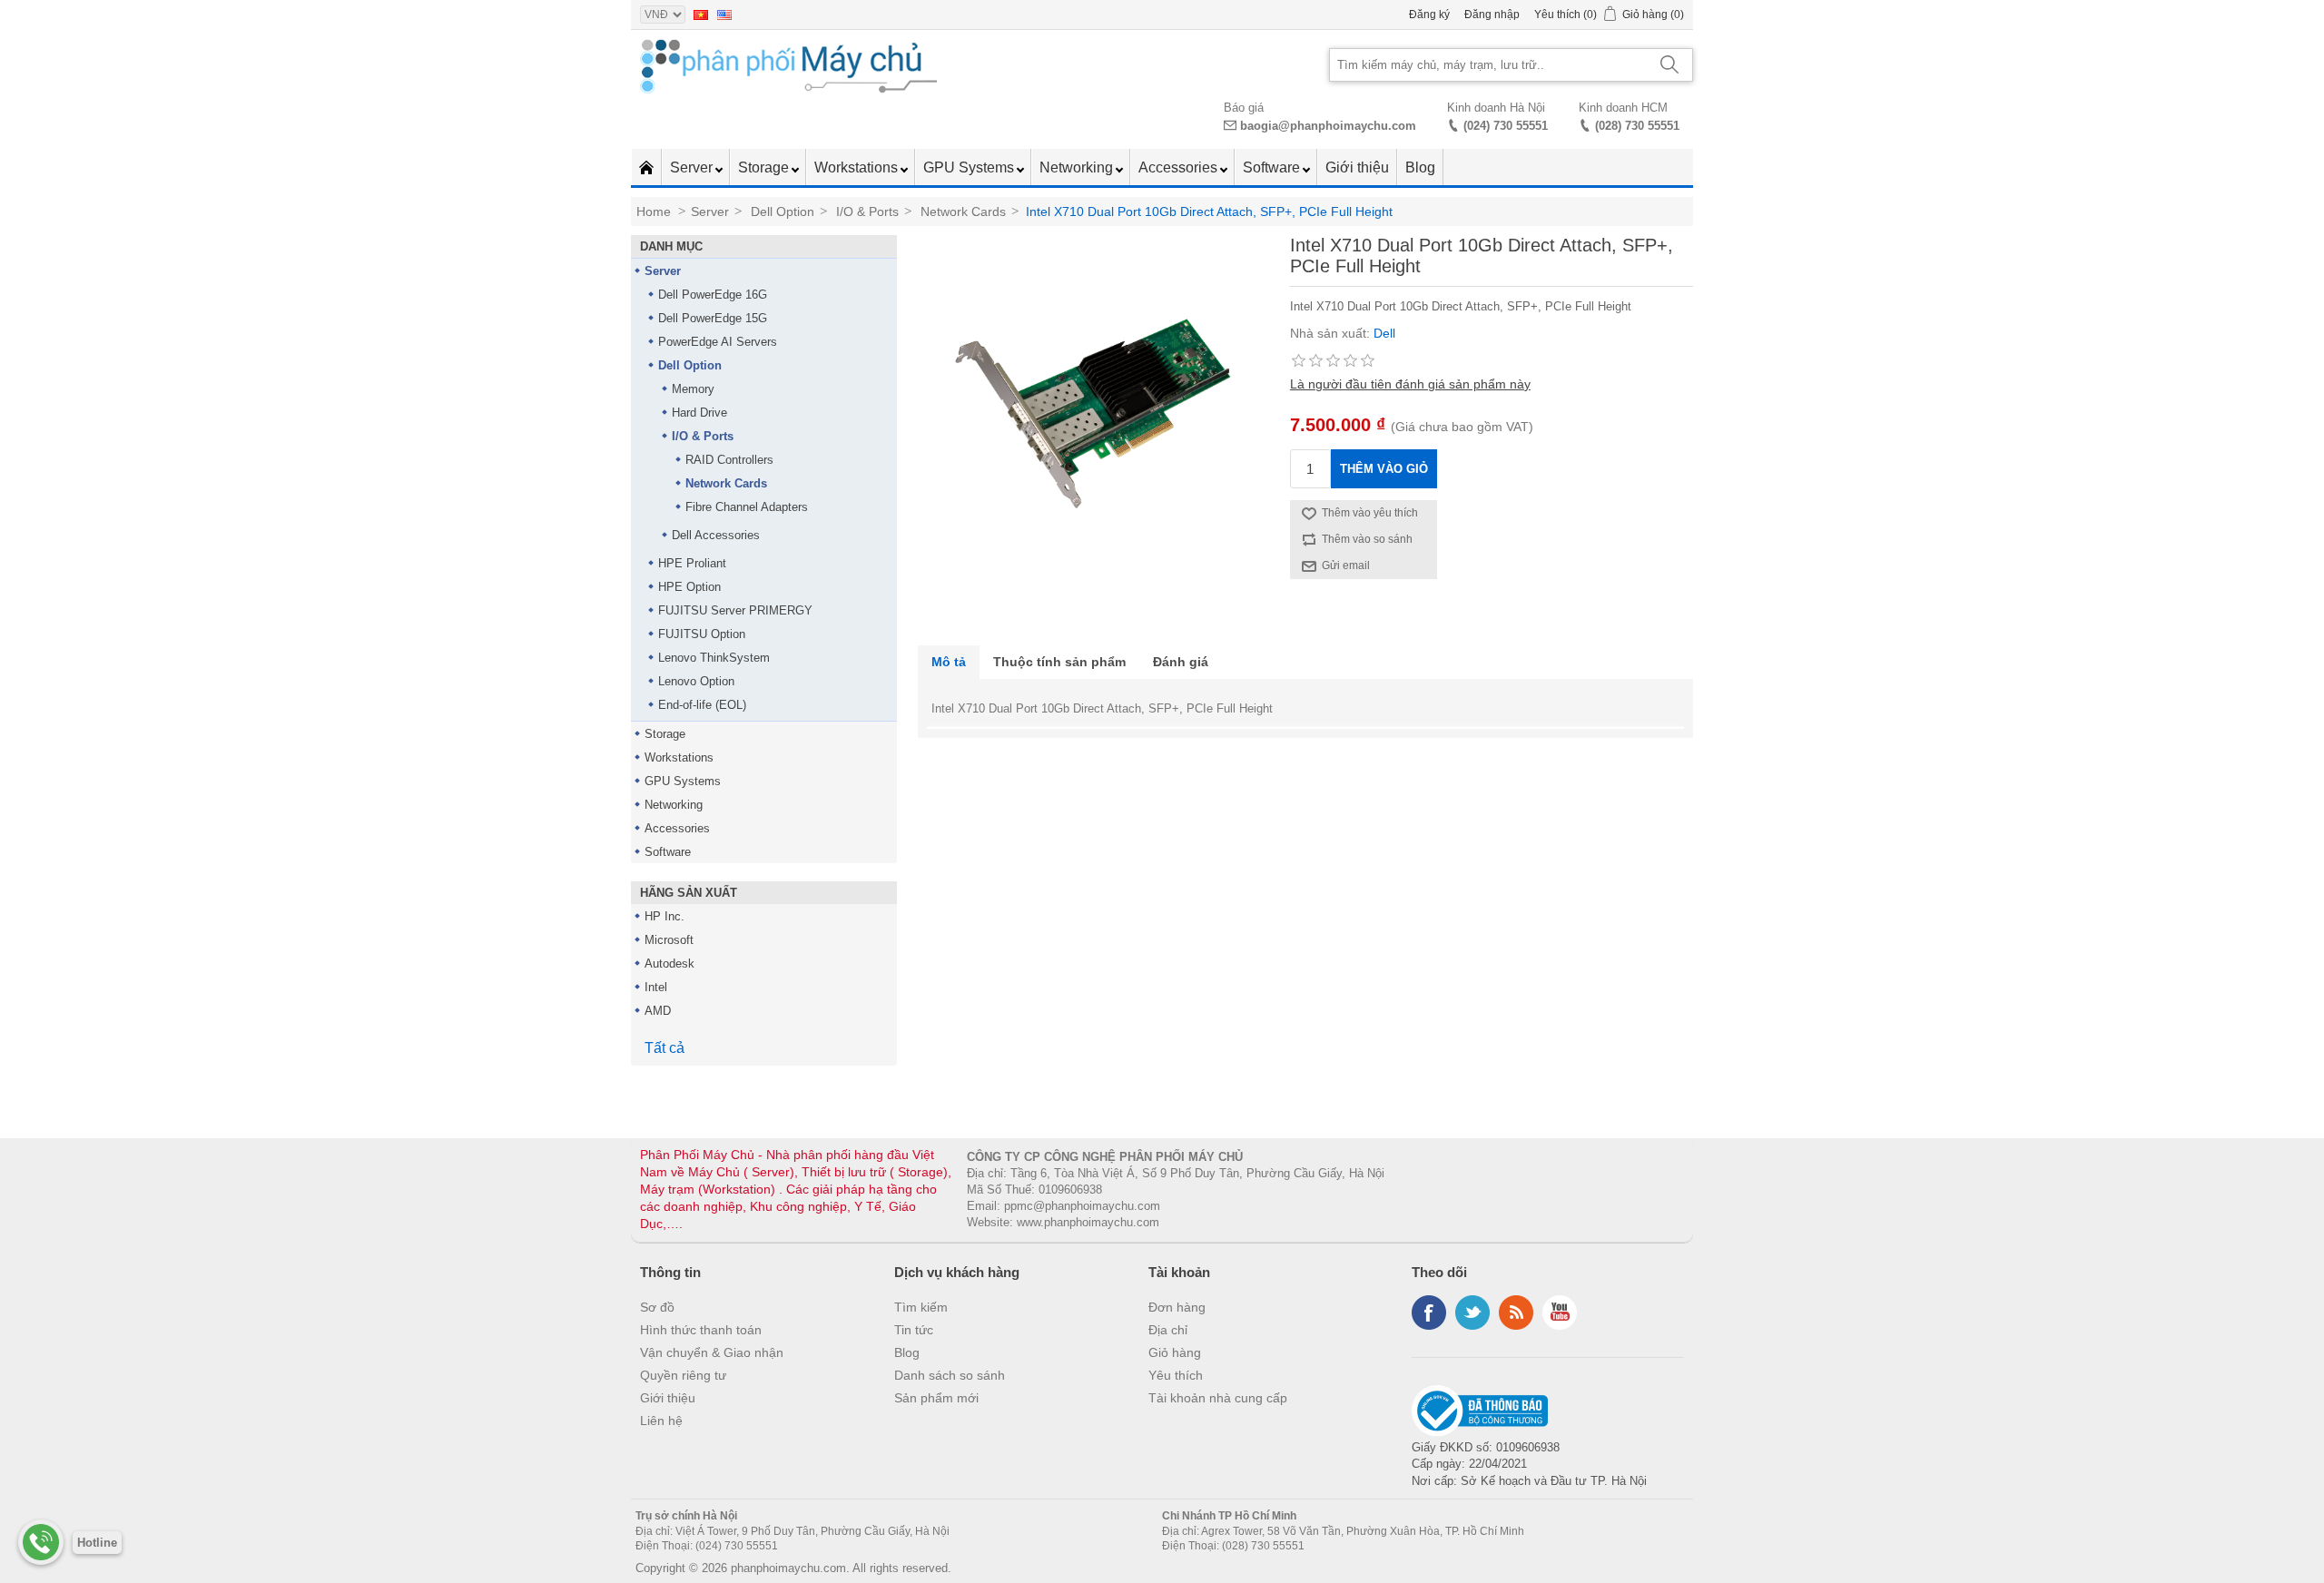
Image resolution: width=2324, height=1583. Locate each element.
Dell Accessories (716, 535)
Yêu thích (1176, 1375)
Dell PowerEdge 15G (713, 318)
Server (693, 167)
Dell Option (690, 365)
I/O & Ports (703, 436)
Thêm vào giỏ (1384, 469)
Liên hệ (661, 1421)
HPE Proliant (692, 563)
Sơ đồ (657, 1307)
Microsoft (669, 940)
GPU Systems (970, 167)
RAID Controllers (729, 460)
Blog (1420, 167)
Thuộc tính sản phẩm (1059, 662)
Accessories (1180, 167)
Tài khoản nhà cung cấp (1218, 1398)
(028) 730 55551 (1637, 126)
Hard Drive (699, 413)
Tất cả (665, 1048)
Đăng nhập (1492, 15)
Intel (656, 987)
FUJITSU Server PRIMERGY (735, 610)
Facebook (1429, 1313)
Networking (1078, 167)
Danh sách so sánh (950, 1375)
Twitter (1472, 1313)
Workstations (858, 167)
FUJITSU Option (702, 634)
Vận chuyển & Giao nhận (712, 1352)
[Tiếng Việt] (701, 15)
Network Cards (726, 483)
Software (1273, 167)
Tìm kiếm (921, 1307)
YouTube (1560, 1313)
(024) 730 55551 (1506, 126)
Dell (1384, 333)
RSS (1516, 1313)
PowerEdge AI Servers (718, 342)
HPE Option (689, 587)
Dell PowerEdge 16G (713, 295)
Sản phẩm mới (936, 1398)
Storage (765, 167)
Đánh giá (1181, 662)
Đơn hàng (1177, 1307)
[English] (724, 15)
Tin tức (914, 1330)
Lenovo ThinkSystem (714, 658)
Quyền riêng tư (683, 1375)
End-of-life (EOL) (702, 705)
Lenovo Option (696, 681)
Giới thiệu (1357, 167)
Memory (693, 389)
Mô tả (949, 662)
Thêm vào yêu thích (1370, 513)
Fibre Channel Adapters (747, 507)
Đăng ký (1429, 15)
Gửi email (1346, 565)
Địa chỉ (1168, 1330)
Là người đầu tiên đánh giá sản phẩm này (1410, 384)
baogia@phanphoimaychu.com (1328, 126)
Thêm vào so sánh (1367, 539)
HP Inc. (665, 916)
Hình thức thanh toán (701, 1330)
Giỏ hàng (1175, 1352)
